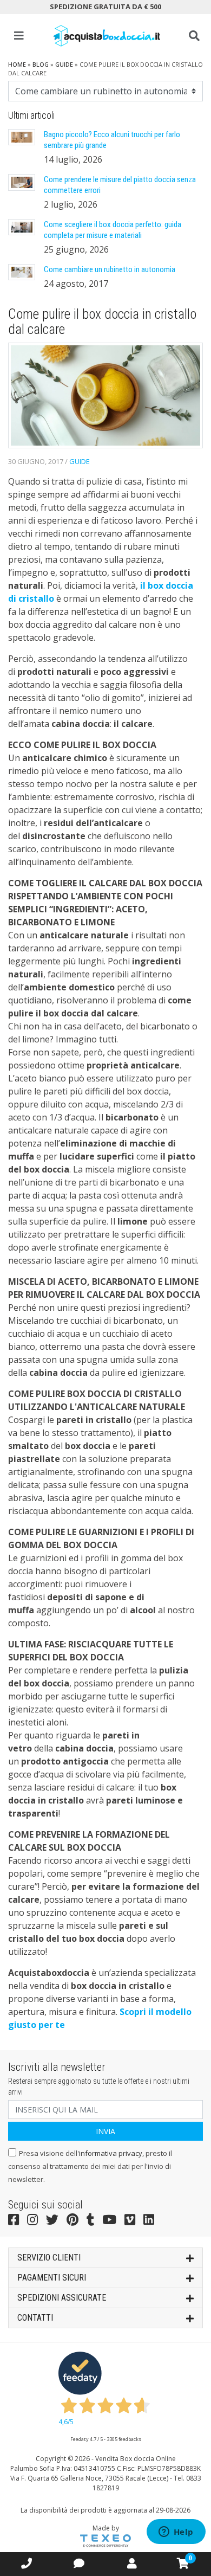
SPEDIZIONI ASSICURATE (62, 2298)
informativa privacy (111, 2153)
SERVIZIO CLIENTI (49, 2258)
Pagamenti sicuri (52, 2278)
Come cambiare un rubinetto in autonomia (110, 269)
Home (17, 64)
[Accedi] (132, 2563)
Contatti (35, 2318)
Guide (64, 64)
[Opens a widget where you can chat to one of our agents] (176, 2533)
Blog (41, 64)
